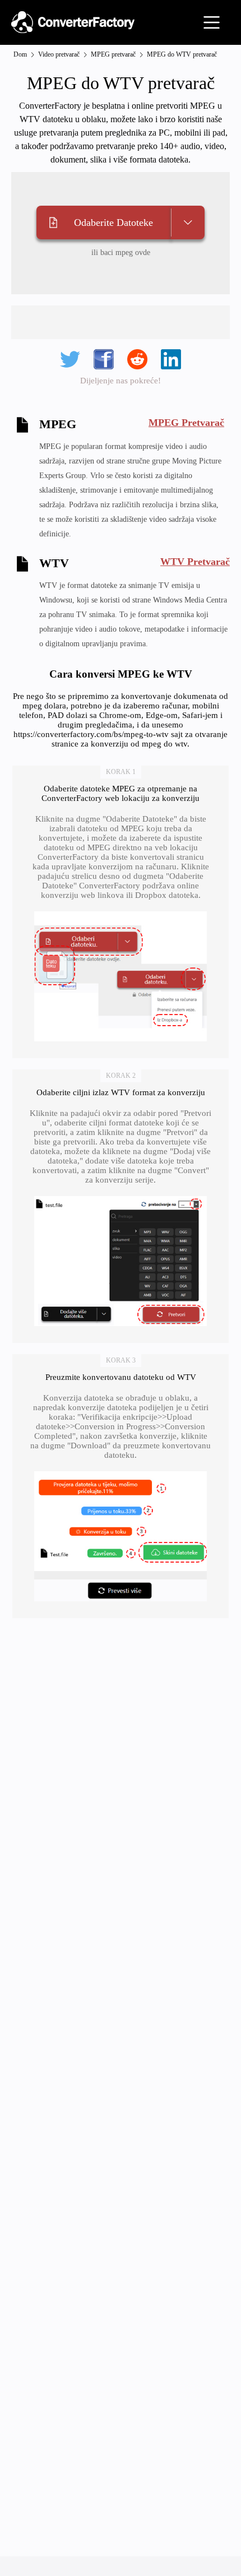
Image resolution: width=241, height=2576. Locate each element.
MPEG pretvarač (113, 54)
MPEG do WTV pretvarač (182, 54)
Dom (20, 54)
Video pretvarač (59, 54)
